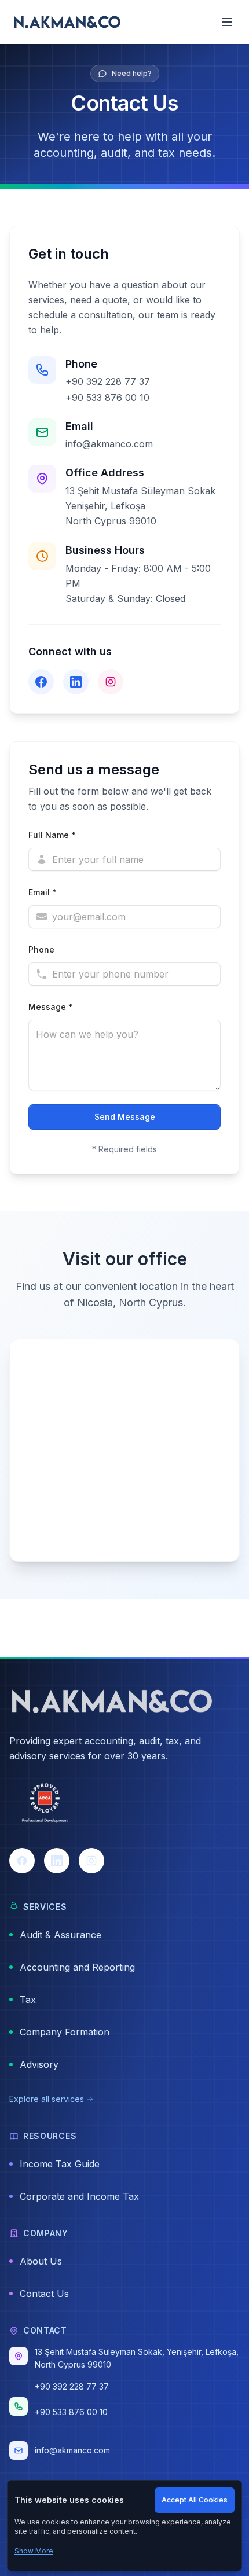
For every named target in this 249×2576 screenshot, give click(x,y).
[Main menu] (227, 22)
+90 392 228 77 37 (108, 381)
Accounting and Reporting (77, 1967)
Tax (28, 2000)
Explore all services (47, 2099)
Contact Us (44, 2294)
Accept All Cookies (195, 2500)
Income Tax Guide (60, 2164)
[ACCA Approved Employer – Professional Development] (45, 1804)
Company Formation (65, 2032)
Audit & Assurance (61, 1935)
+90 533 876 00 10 (107, 398)
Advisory (39, 2064)
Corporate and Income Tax (79, 2196)
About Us (41, 2261)
